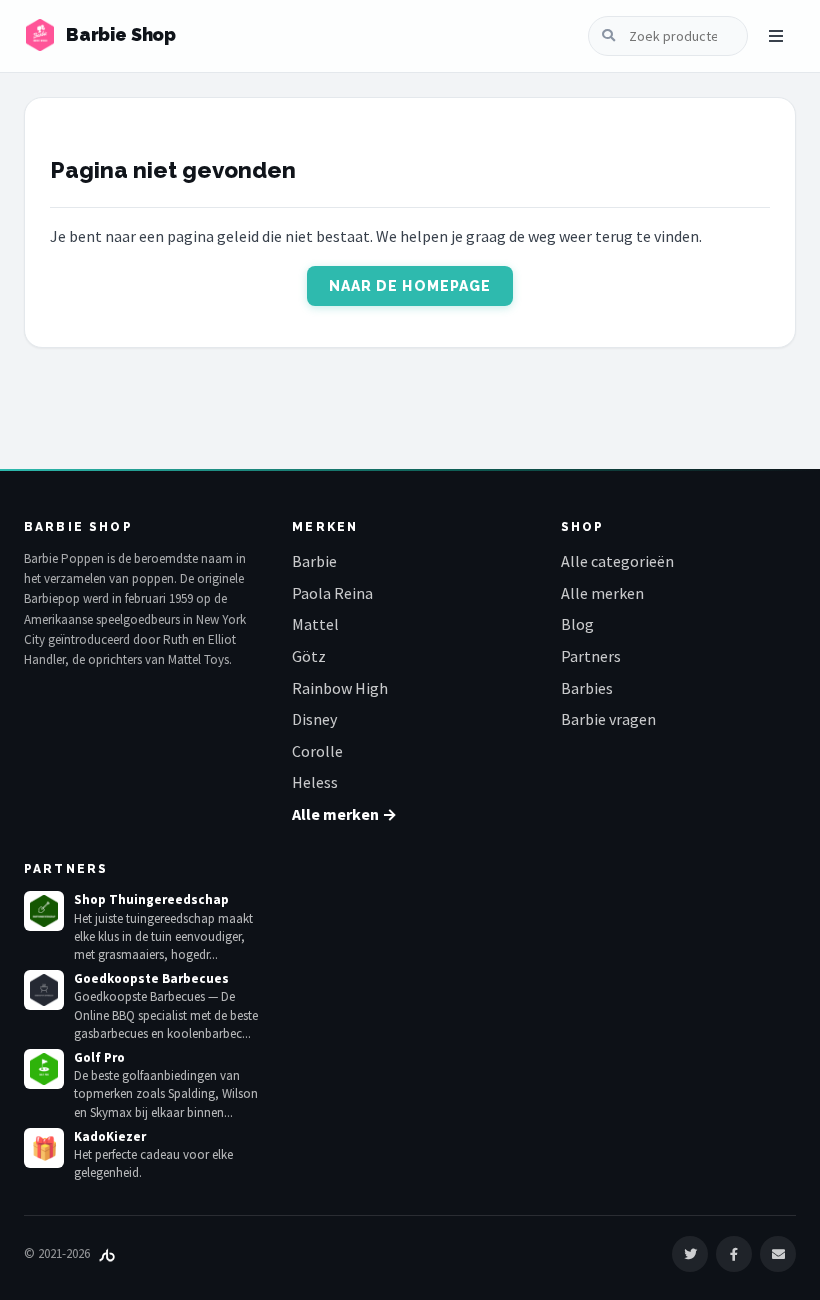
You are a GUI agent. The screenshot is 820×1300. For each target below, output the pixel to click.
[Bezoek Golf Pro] (44, 1069)
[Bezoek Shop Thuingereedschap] (44, 911)
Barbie (314, 561)
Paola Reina (332, 593)
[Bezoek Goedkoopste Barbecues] (44, 990)
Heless (315, 782)
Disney (314, 719)
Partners (591, 656)
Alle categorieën (617, 561)
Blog (577, 624)
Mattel (315, 624)
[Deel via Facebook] (734, 1254)
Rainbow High (340, 688)
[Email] (778, 1254)
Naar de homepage (410, 286)
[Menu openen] (776, 36)
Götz (309, 656)
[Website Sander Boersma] (107, 1253)
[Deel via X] (690, 1254)
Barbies (587, 688)
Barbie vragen (608, 719)
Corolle (317, 751)
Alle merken (602, 593)
